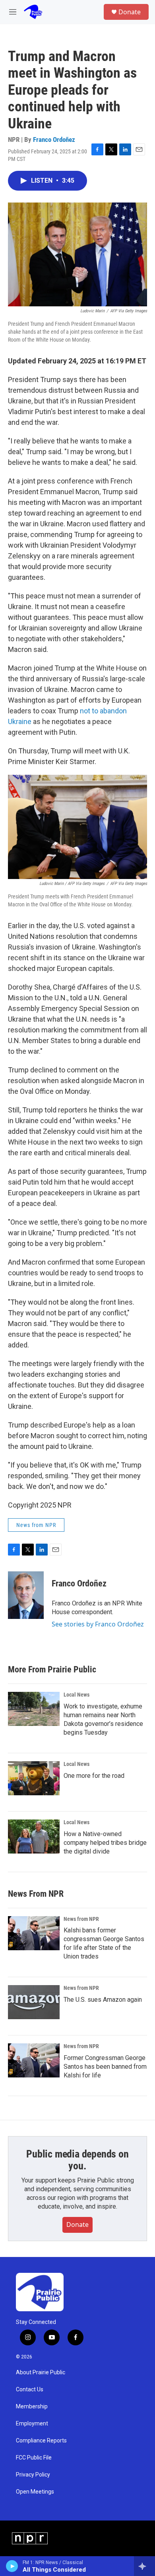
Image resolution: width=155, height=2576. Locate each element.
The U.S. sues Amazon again (103, 2000)
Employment (32, 2424)
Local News (77, 1695)
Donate (130, 12)
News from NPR (36, 1525)
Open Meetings (35, 2492)
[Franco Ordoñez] (26, 1595)
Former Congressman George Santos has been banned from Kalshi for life (105, 2067)
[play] (12, 2566)
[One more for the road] (34, 1778)
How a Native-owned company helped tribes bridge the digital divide (105, 1843)
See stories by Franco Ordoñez (98, 1624)
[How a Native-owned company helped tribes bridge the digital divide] (34, 1836)
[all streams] (144, 2566)
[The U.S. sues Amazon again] (34, 2002)
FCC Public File (34, 2458)
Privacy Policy (33, 2475)
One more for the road (94, 1776)
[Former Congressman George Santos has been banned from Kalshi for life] (34, 2060)
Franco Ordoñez (54, 140)
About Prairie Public (41, 2372)
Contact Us (30, 2390)
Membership (32, 2407)
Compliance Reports (41, 2441)
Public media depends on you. (77, 2160)
